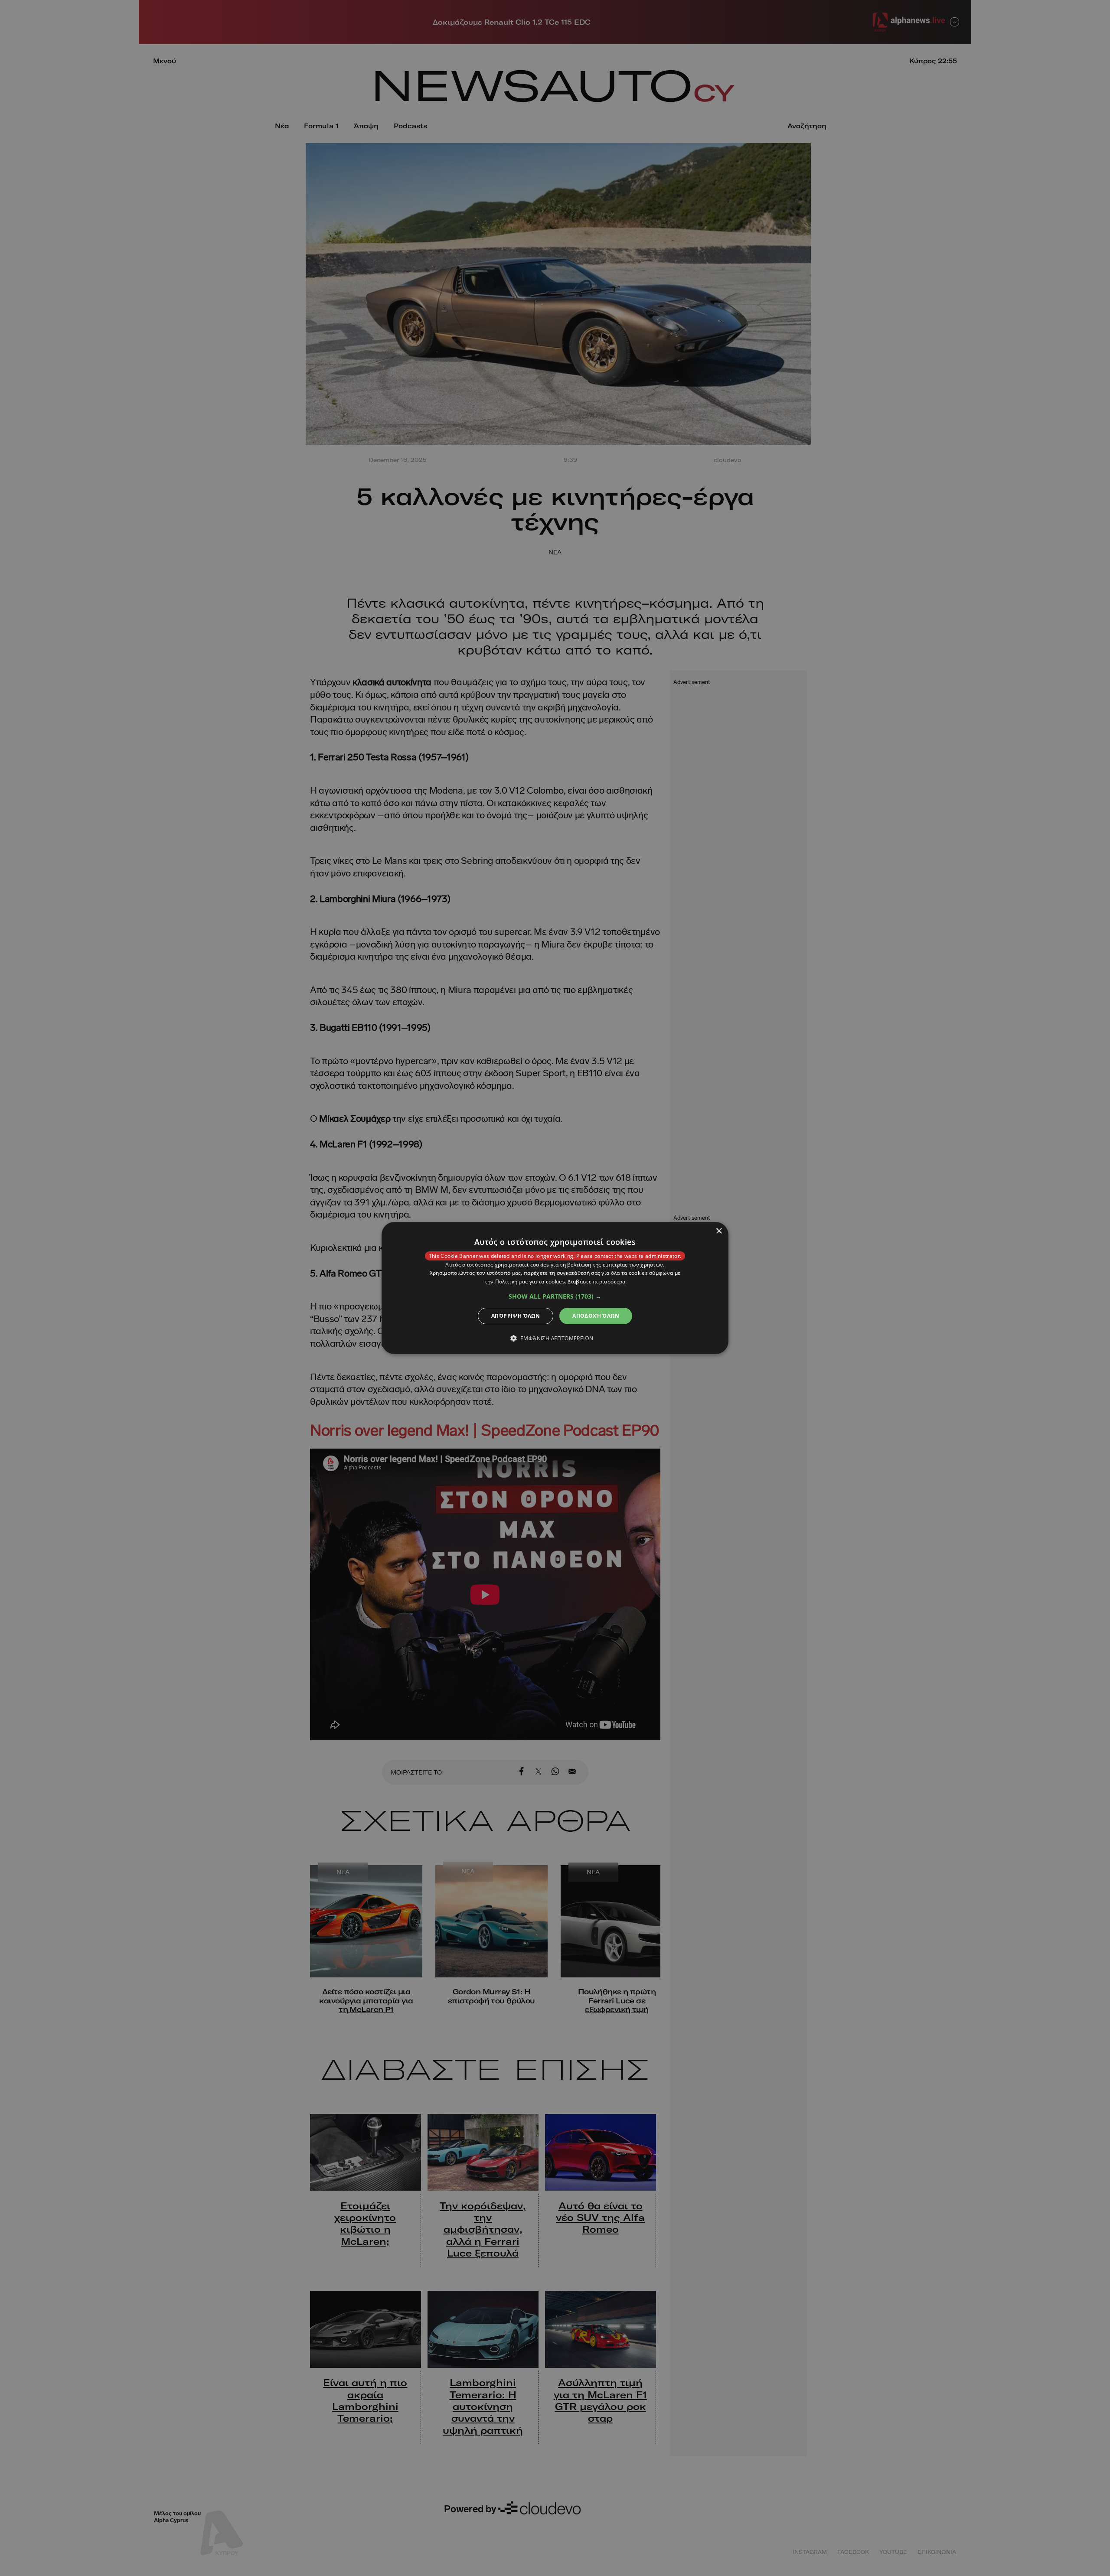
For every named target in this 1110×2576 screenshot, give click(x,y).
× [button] (719, 1231)
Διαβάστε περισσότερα (596, 1281)
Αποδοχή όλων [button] (596, 1316)
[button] (555, 1296)
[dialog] (555, 1288)
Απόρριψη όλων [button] (516, 1316)
